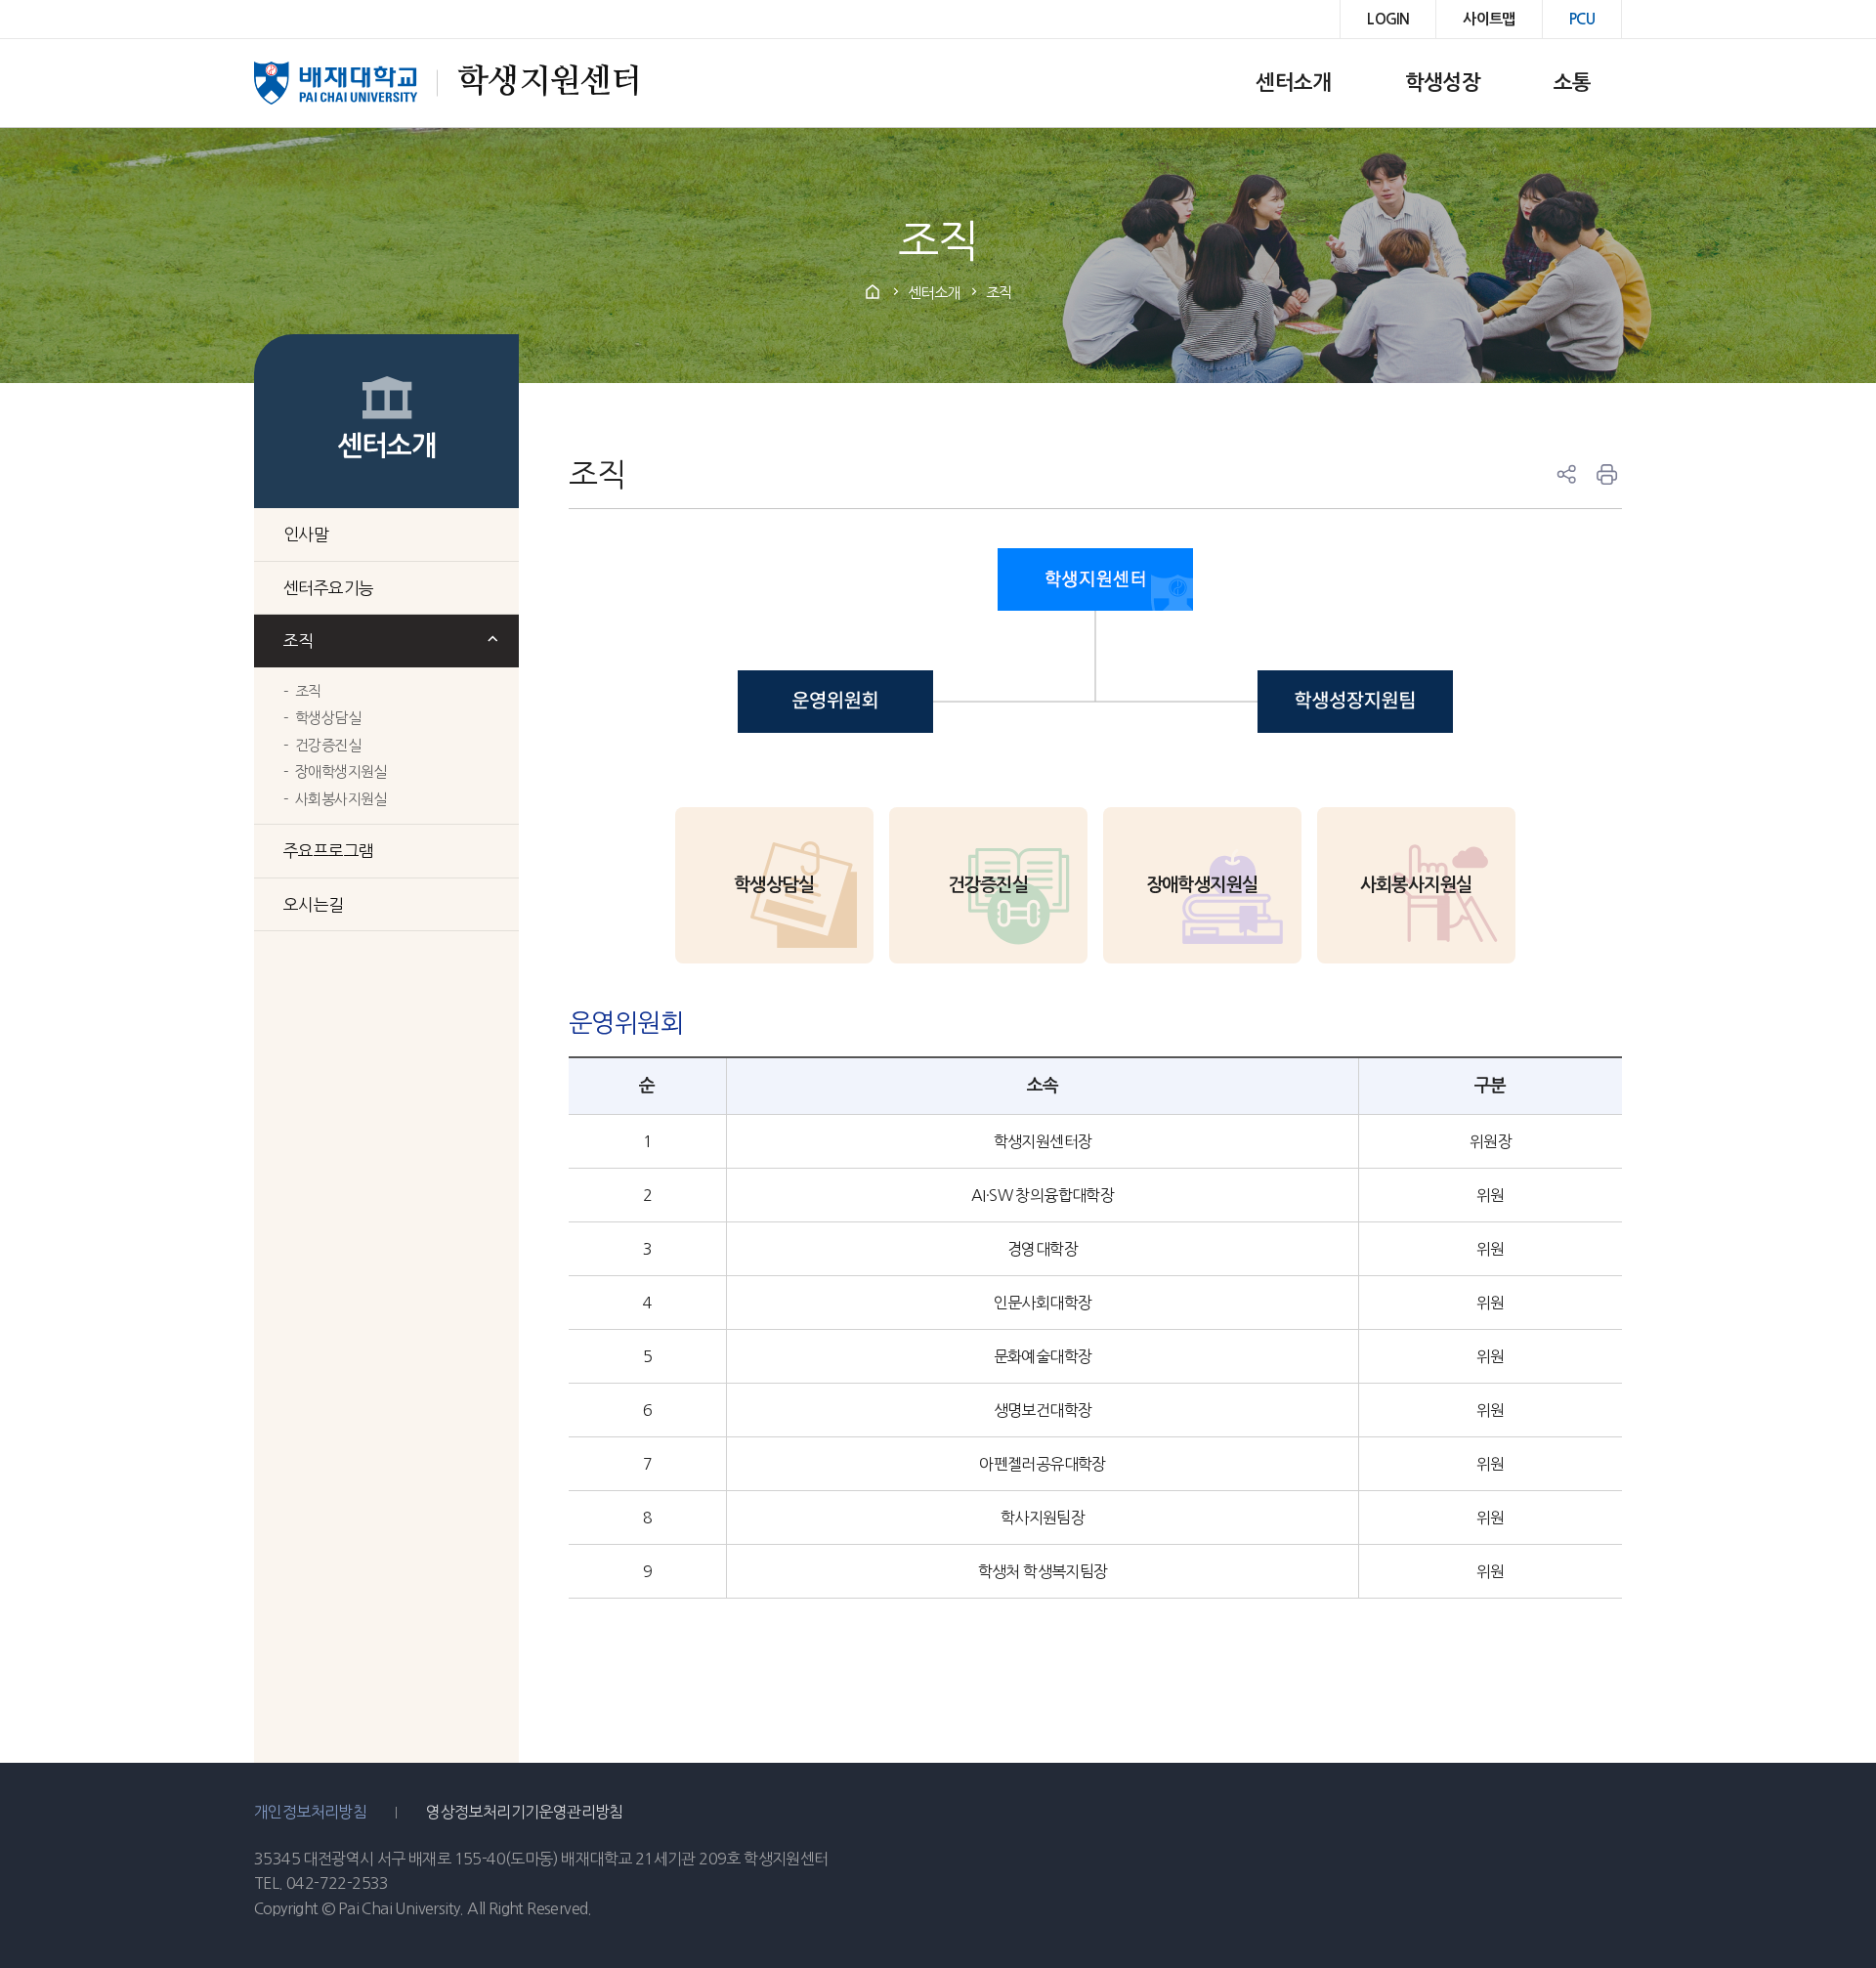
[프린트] (1607, 475)
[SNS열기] (1566, 475)
